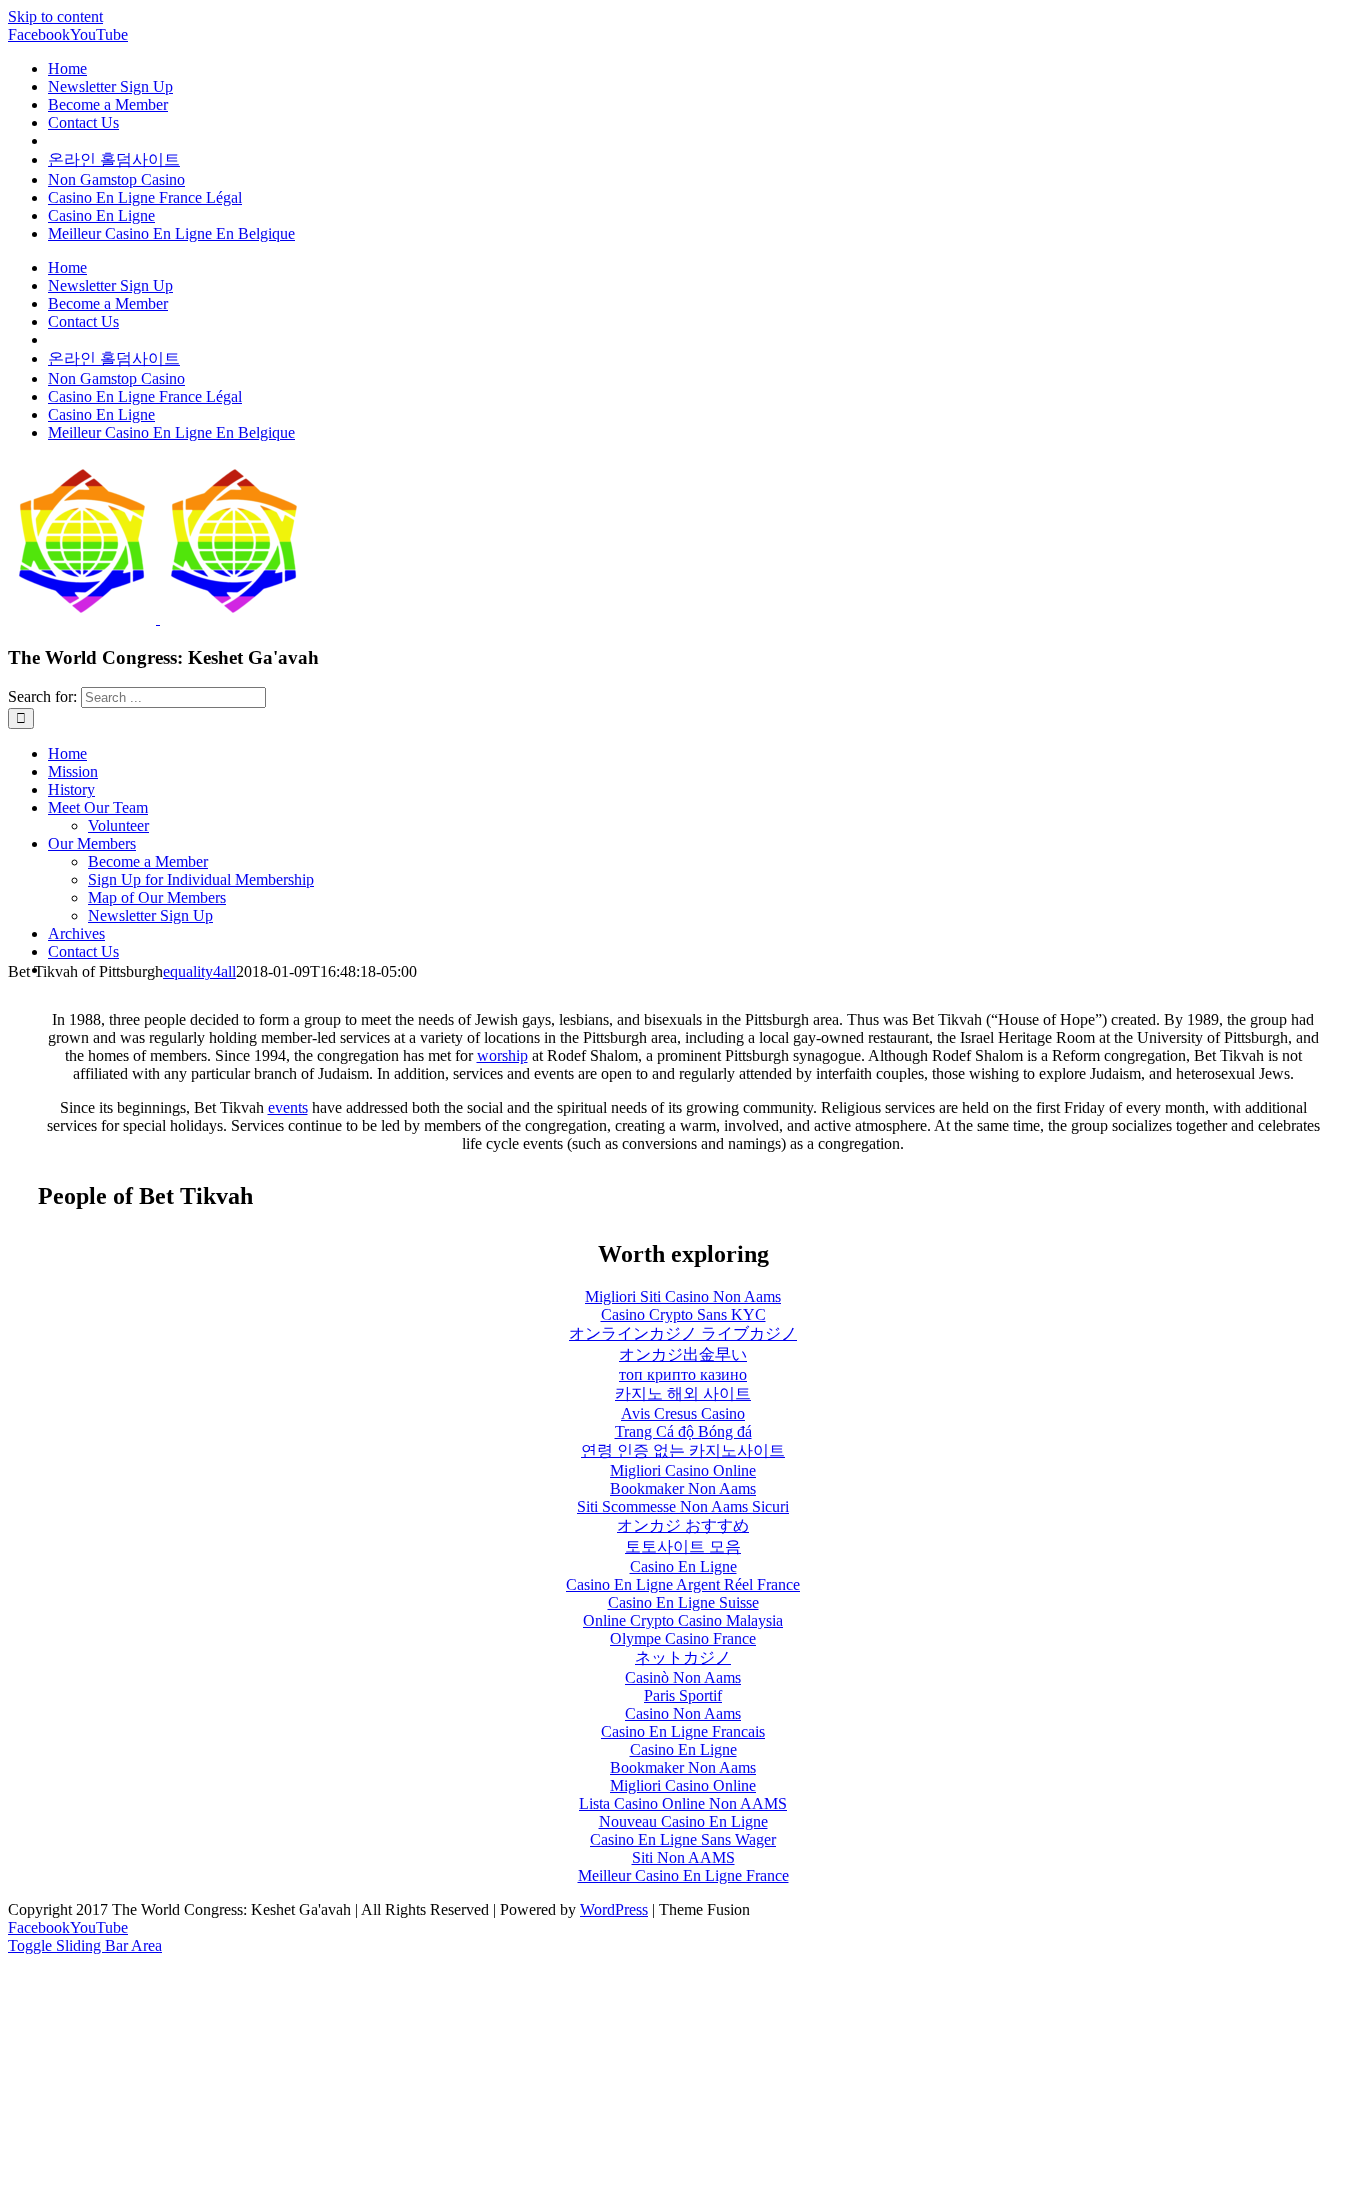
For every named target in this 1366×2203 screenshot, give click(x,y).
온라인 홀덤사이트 (114, 159)
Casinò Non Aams (683, 1677)
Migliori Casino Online (683, 1470)
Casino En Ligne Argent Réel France (683, 1584)
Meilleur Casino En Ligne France (683, 1875)
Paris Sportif (683, 1695)
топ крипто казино (683, 1374)
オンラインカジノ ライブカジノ (683, 1333)
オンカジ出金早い (683, 1354)
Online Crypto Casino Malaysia (683, 1620)
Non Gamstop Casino (116, 179)
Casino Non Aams (683, 1713)
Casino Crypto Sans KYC (683, 1314)
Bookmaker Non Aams (683, 1488)
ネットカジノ (683, 1657)
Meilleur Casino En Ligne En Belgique (171, 233)
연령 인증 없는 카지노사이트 (683, 1450)
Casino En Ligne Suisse (683, 1602)
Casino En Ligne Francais (683, 1731)
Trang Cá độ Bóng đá (683, 1431)
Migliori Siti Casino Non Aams (683, 1296)
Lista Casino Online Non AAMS (683, 1803)
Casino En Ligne (101, 215)
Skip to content (55, 16)
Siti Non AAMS (683, 1857)
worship (502, 1055)
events (288, 1107)
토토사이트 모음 (683, 1546)
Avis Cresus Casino (683, 1413)
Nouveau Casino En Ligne (683, 1821)
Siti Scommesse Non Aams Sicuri (683, 1506)
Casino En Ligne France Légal (145, 197)
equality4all (199, 971)
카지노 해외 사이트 (683, 1393)
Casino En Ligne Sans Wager (683, 1839)
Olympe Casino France (683, 1638)
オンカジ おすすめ (683, 1525)
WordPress (614, 1909)
